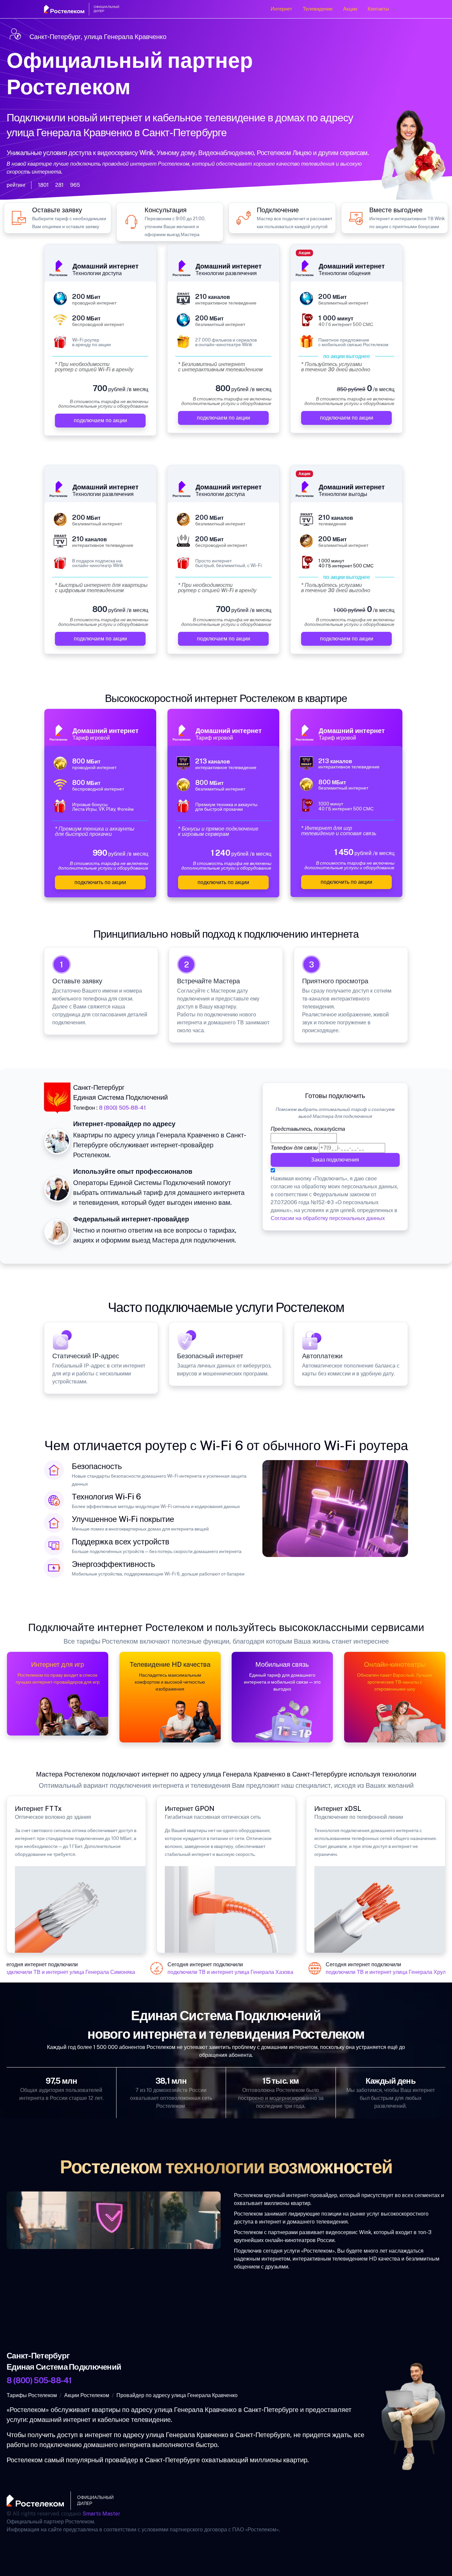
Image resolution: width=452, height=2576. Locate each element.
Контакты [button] (378, 9)
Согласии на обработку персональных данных (328, 1218)
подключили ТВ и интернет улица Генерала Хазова (215, 1972)
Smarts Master (101, 2514)
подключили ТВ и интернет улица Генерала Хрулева (375, 1972)
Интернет (281, 9)
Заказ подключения (335, 1160)
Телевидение (318, 9)
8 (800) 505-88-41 (122, 1108)
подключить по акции (100, 882)
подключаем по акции (100, 420)
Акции (350, 9)
